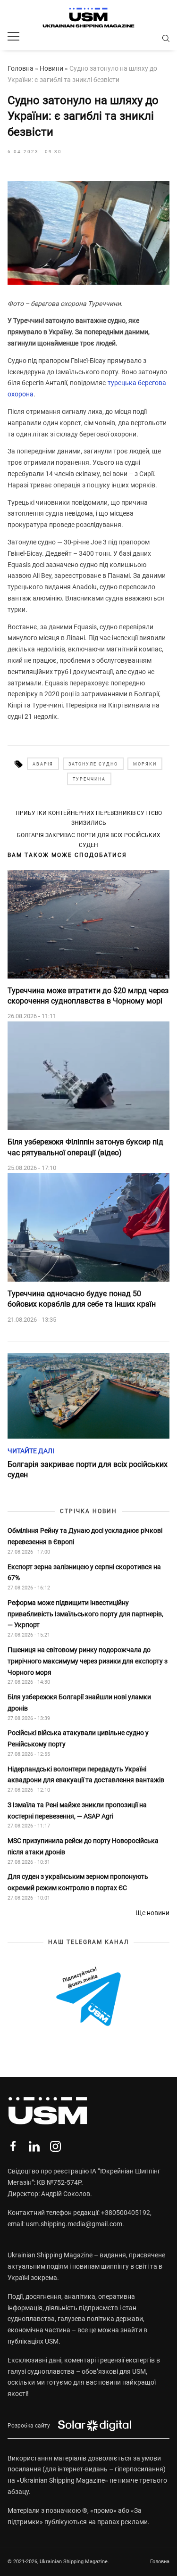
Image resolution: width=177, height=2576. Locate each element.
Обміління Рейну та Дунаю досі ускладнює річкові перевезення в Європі (85, 1536)
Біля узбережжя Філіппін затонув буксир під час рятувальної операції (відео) (85, 1147)
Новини (51, 68)
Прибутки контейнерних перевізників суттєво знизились (89, 818)
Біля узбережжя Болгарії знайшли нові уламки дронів (79, 1703)
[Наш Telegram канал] (88, 1997)
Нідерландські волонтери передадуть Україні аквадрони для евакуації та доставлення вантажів (87, 1775)
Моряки (145, 764)
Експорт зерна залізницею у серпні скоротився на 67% (84, 1572)
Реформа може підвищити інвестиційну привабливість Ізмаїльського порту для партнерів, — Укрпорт (85, 1614)
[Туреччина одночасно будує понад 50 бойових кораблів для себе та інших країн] (88, 1227)
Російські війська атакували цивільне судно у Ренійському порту (78, 1738)
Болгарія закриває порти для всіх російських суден (89, 840)
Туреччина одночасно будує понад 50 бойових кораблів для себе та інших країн (82, 1299)
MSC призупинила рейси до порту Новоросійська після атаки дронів (83, 1846)
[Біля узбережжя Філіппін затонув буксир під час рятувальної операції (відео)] (88, 1076)
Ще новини (152, 1913)
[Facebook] (13, 2146)
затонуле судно (93, 764)
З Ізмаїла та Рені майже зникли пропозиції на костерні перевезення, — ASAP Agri (77, 1811)
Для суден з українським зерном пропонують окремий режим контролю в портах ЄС (78, 1882)
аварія (43, 764)
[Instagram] (55, 2146)
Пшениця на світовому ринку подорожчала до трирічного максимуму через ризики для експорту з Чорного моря (88, 1661)
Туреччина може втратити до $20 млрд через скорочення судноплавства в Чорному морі (88, 996)
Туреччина (89, 779)
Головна (21, 68)
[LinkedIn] (34, 2146)
